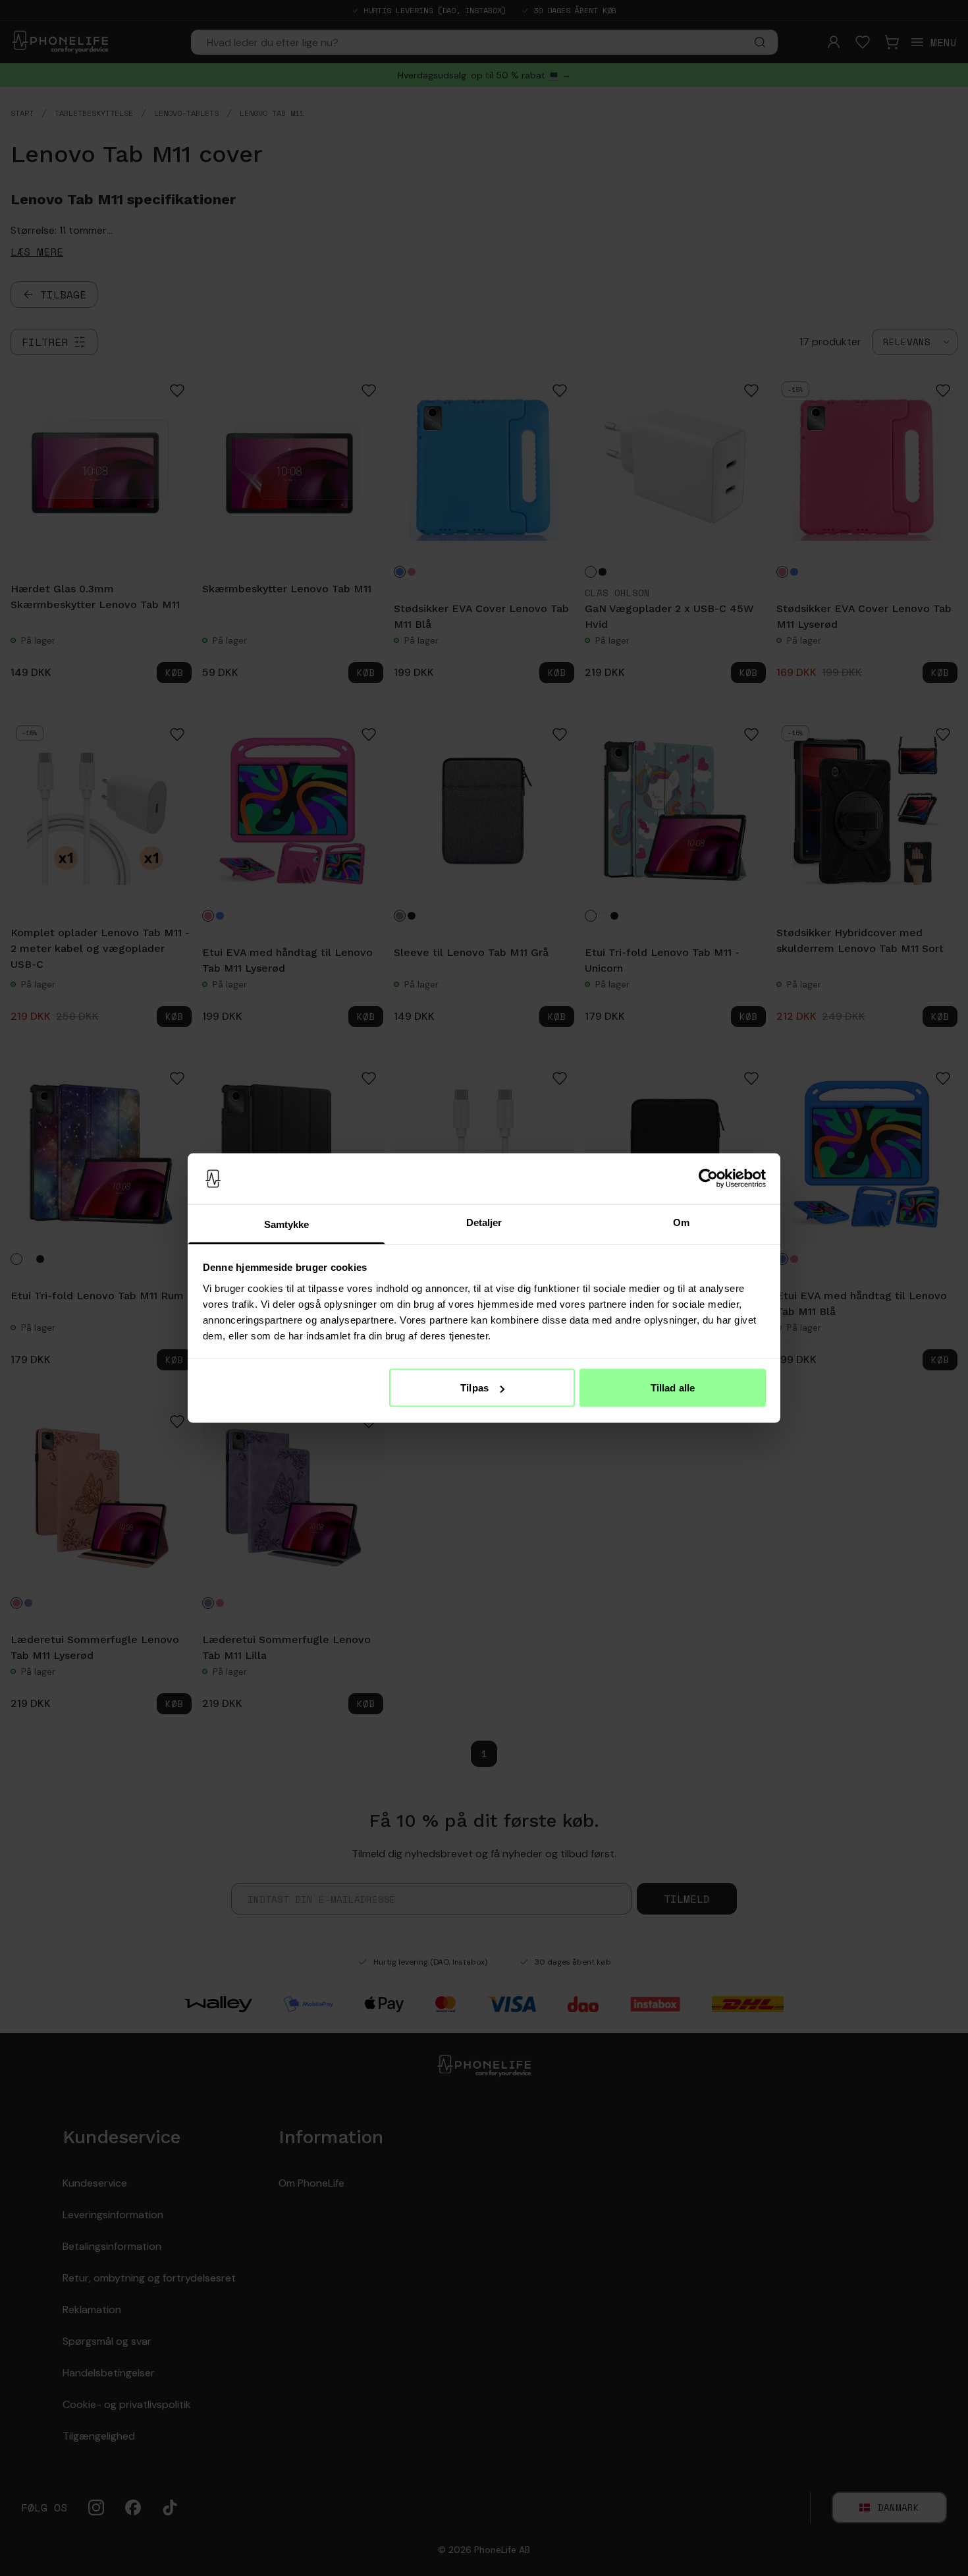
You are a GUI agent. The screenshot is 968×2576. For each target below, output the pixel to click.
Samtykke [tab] (287, 1224)
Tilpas (474, 1388)
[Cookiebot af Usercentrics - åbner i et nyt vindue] (708, 1179)
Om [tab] (681, 1222)
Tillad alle (673, 1388)
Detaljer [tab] (484, 1222)
